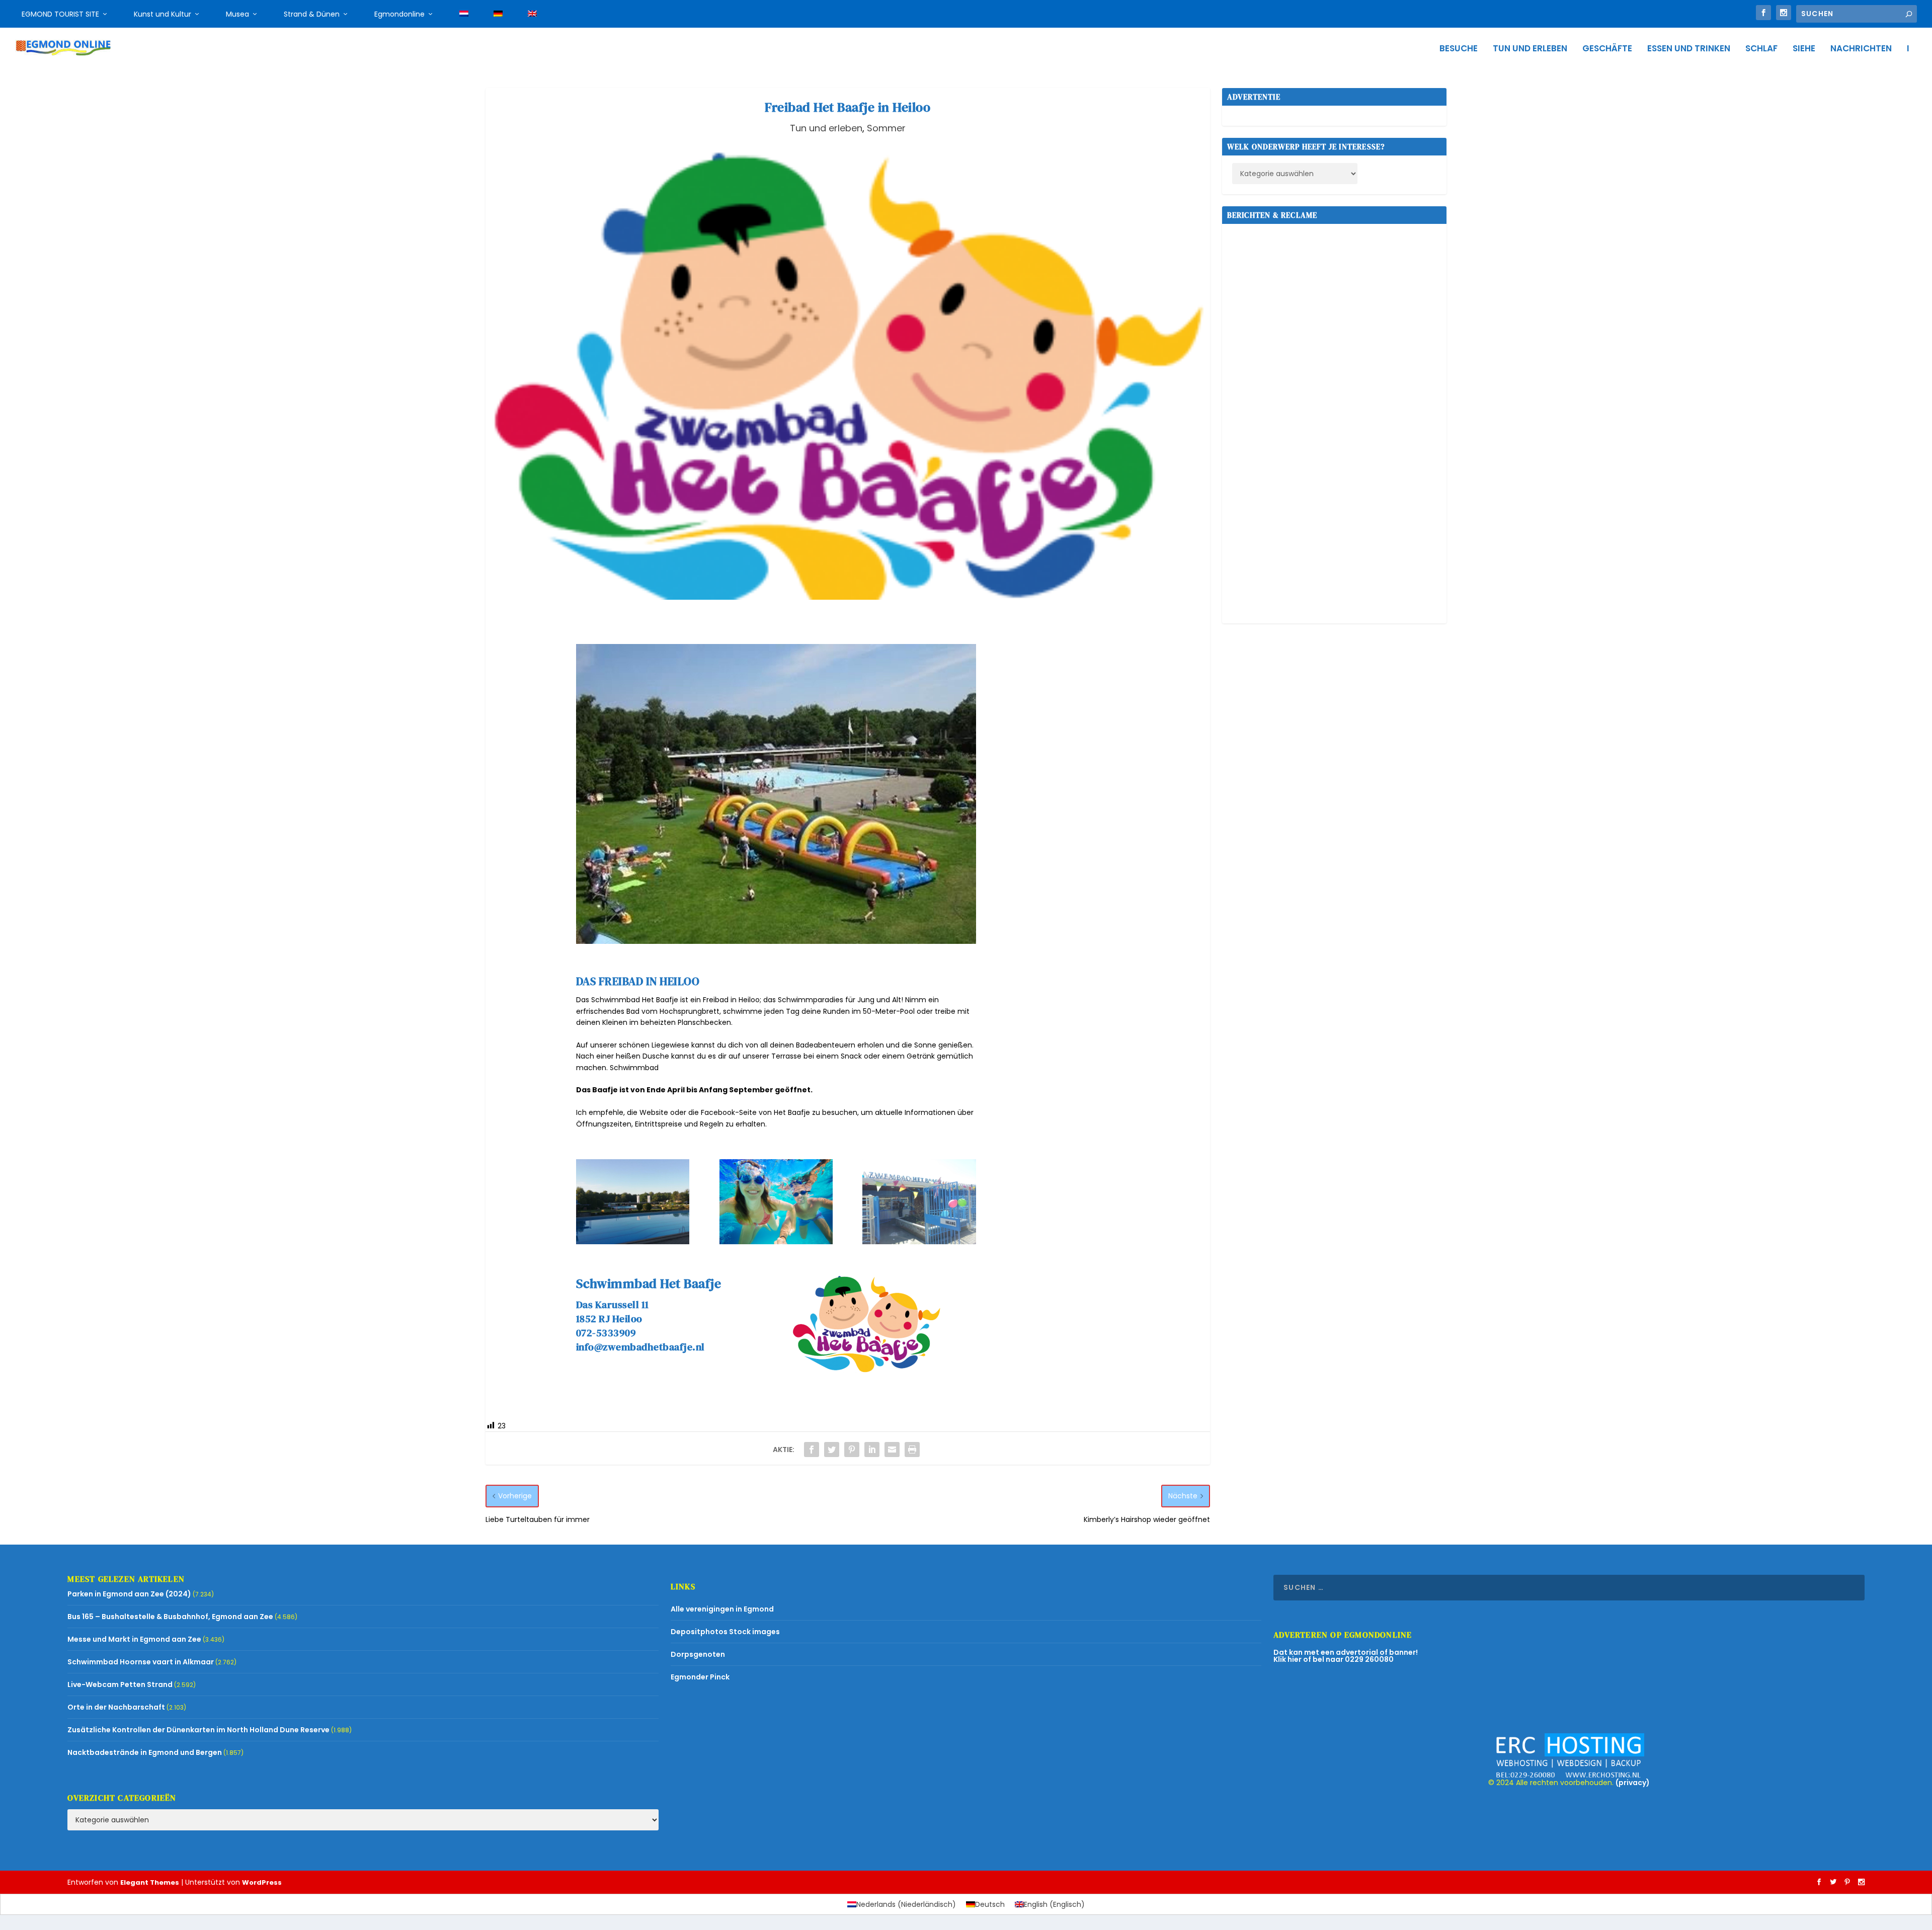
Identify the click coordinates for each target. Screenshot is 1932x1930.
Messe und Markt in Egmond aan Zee (134, 1639)
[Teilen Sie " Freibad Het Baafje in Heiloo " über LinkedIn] (872, 1450)
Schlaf (1761, 49)
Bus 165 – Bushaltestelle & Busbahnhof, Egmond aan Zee (170, 1617)
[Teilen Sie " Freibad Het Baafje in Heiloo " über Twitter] (832, 1450)
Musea (237, 14)
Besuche (1459, 49)
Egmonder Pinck (700, 1677)
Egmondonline (399, 14)
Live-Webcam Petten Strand (120, 1684)
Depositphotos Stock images (725, 1632)
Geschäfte (1607, 49)
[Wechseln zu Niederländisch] (464, 14)
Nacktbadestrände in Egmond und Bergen (145, 1752)
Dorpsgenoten (698, 1654)
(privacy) (1633, 1783)
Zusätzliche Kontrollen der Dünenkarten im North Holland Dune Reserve (198, 1730)
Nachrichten (1861, 49)
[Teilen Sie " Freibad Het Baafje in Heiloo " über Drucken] (912, 1450)
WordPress (262, 1882)
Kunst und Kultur (163, 14)
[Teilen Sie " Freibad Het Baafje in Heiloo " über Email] (892, 1450)
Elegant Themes (150, 1882)
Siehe (1804, 49)
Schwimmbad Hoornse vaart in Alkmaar (141, 1662)
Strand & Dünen (312, 14)
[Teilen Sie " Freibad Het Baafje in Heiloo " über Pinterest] (852, 1450)
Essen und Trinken (1689, 49)
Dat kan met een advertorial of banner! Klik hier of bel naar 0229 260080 (1346, 1656)
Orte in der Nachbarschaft (116, 1707)
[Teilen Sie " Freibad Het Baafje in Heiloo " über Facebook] (812, 1450)
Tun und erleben (1530, 49)
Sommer (886, 128)
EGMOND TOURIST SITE (60, 14)
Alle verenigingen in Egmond (722, 1609)
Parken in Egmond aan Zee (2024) (129, 1594)
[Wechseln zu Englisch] (532, 14)
